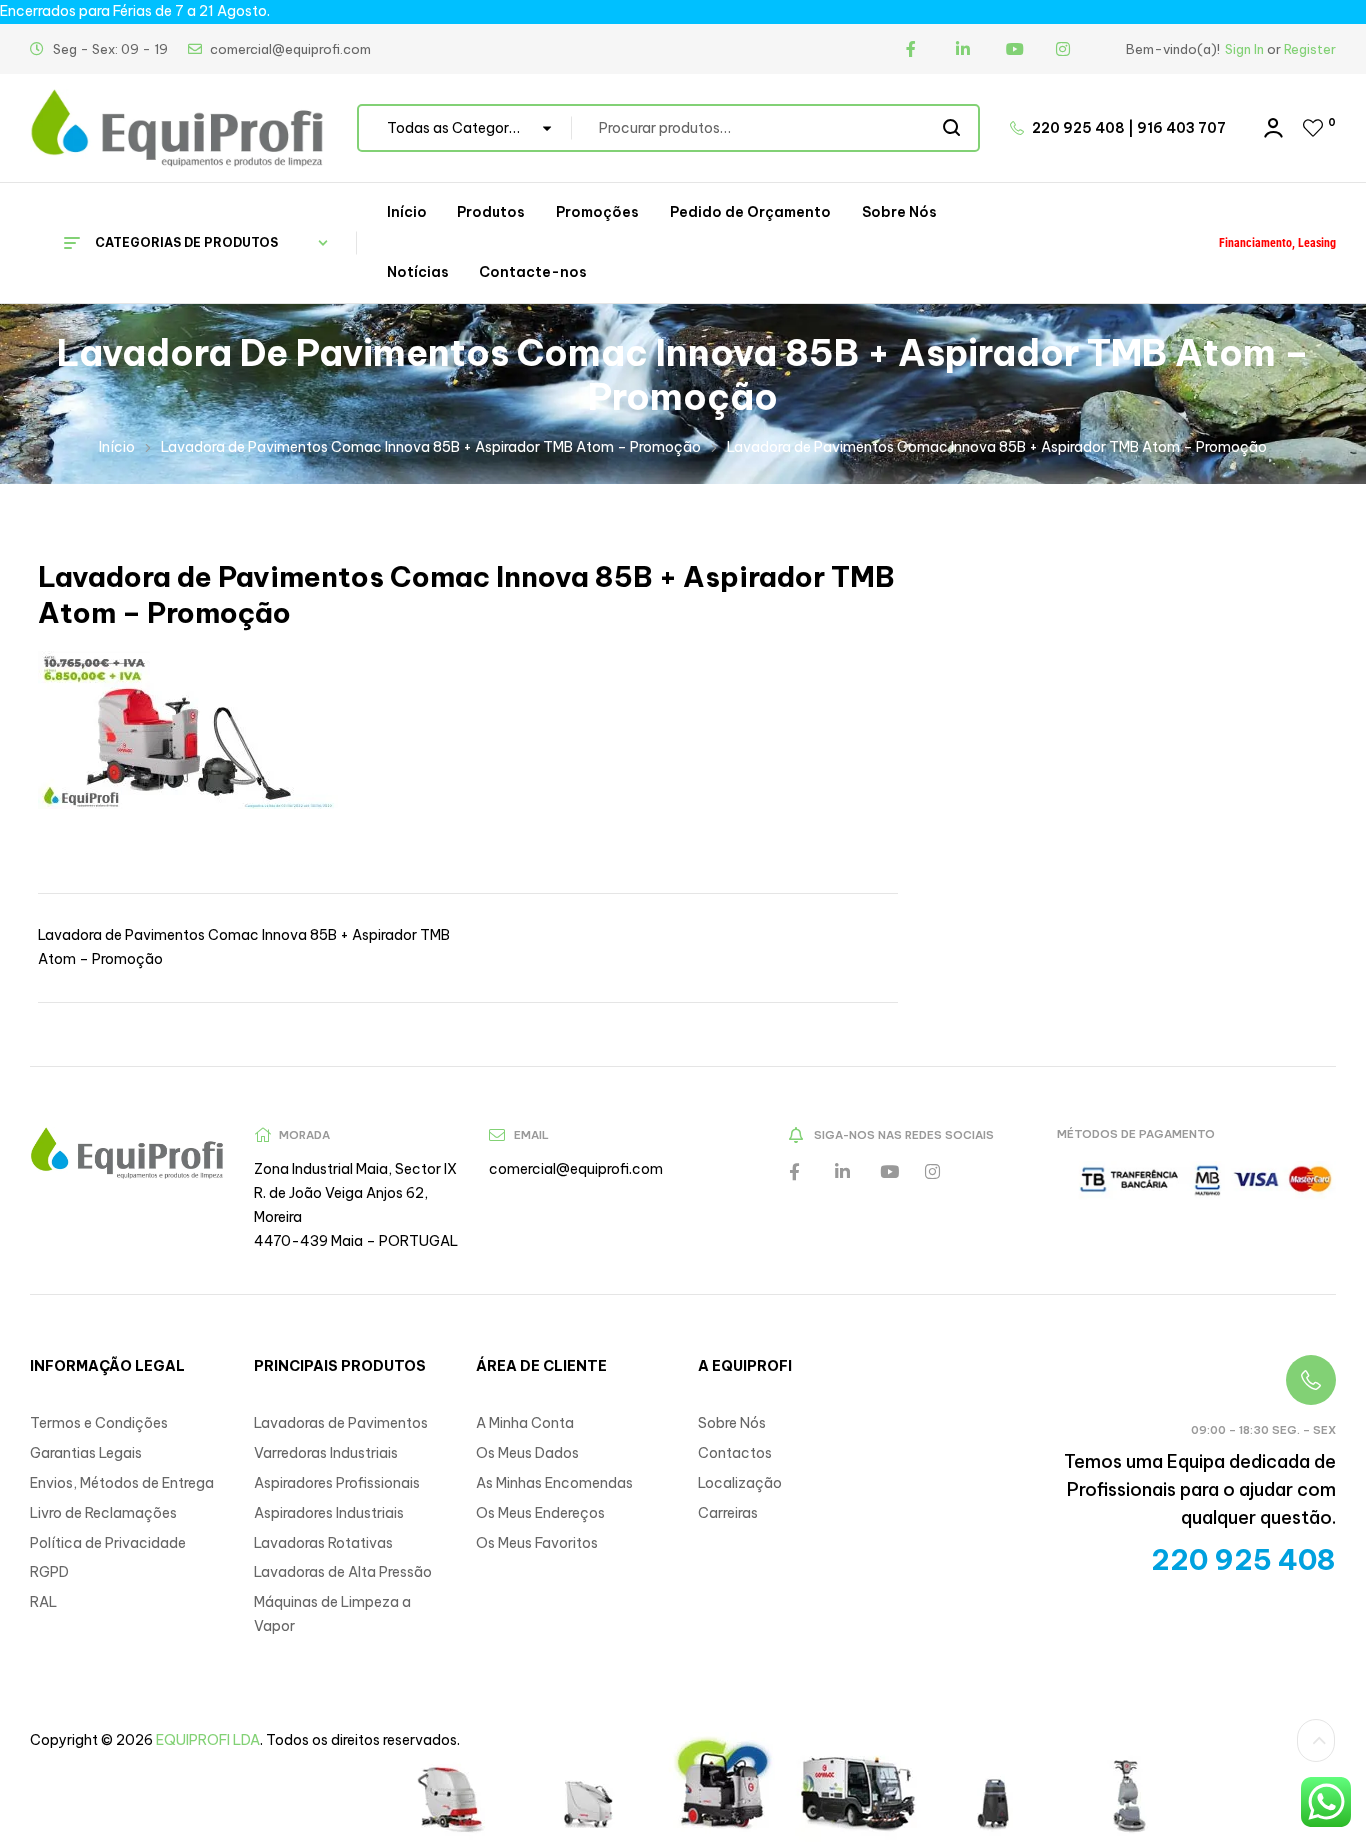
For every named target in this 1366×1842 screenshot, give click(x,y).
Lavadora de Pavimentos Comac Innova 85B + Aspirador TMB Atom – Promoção (431, 447)
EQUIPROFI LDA (208, 1740)
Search (952, 128)
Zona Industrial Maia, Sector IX (355, 1169)
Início (117, 447)
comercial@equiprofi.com (576, 1169)
